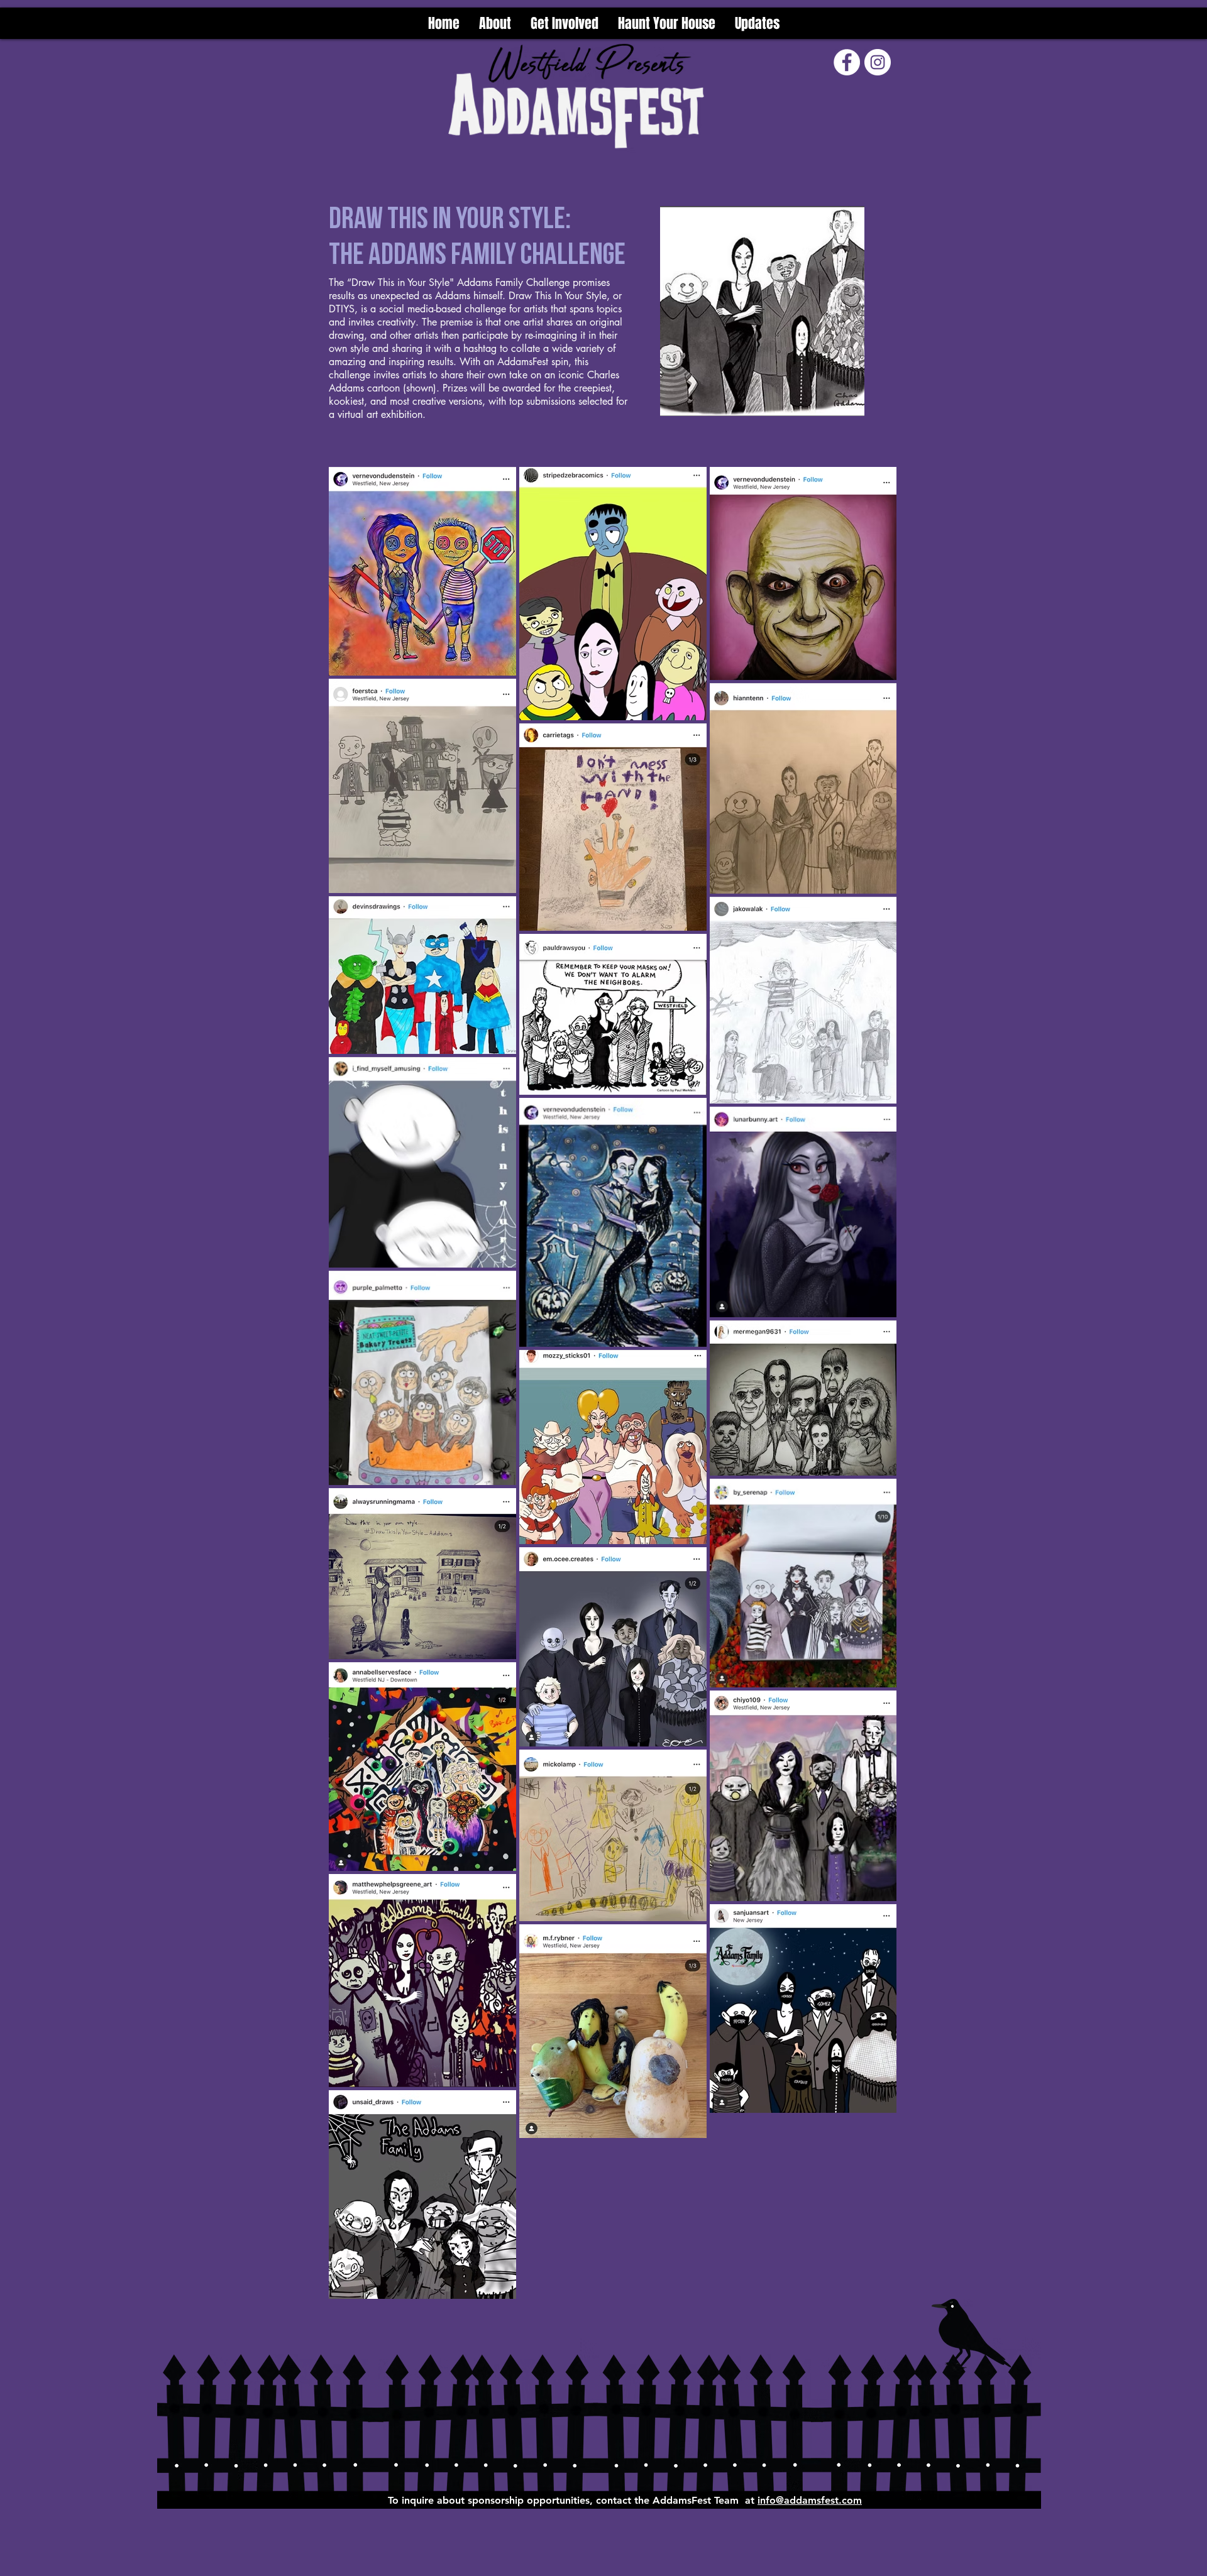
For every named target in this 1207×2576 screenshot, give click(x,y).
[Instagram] (878, 62)
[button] (564, 23)
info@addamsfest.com (810, 2500)
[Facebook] (847, 62)
